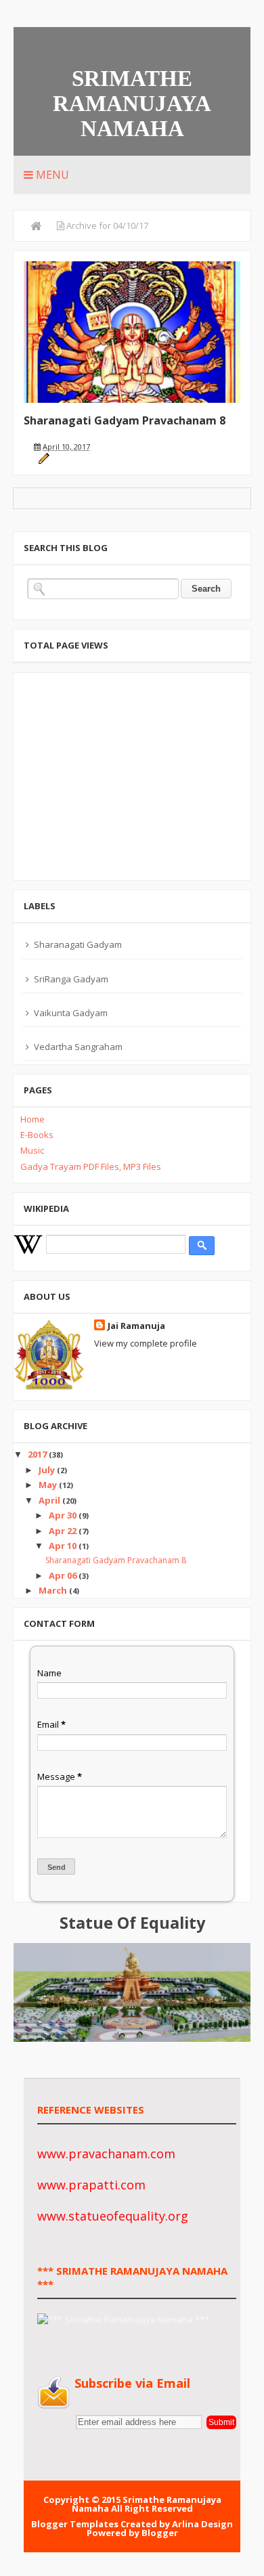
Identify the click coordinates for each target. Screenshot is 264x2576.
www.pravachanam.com (106, 2154)
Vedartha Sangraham (78, 1047)
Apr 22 (64, 1531)
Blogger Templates (75, 2524)
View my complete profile (146, 1343)
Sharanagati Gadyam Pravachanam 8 (125, 420)
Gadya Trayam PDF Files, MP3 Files (91, 1166)
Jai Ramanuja (136, 1326)
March (54, 1590)
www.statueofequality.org (113, 2216)
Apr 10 (64, 1546)
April (50, 1500)
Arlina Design (202, 2524)
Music (32, 1150)
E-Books (37, 1135)
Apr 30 (64, 1515)
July (48, 1470)
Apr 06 (64, 1575)
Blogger (160, 2533)
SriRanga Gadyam (71, 979)
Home (32, 1119)
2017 (38, 1454)
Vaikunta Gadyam (71, 1013)
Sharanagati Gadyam (78, 944)
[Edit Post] (44, 457)
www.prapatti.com (91, 2185)
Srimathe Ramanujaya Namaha (132, 104)
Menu (51, 175)
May (49, 1485)
